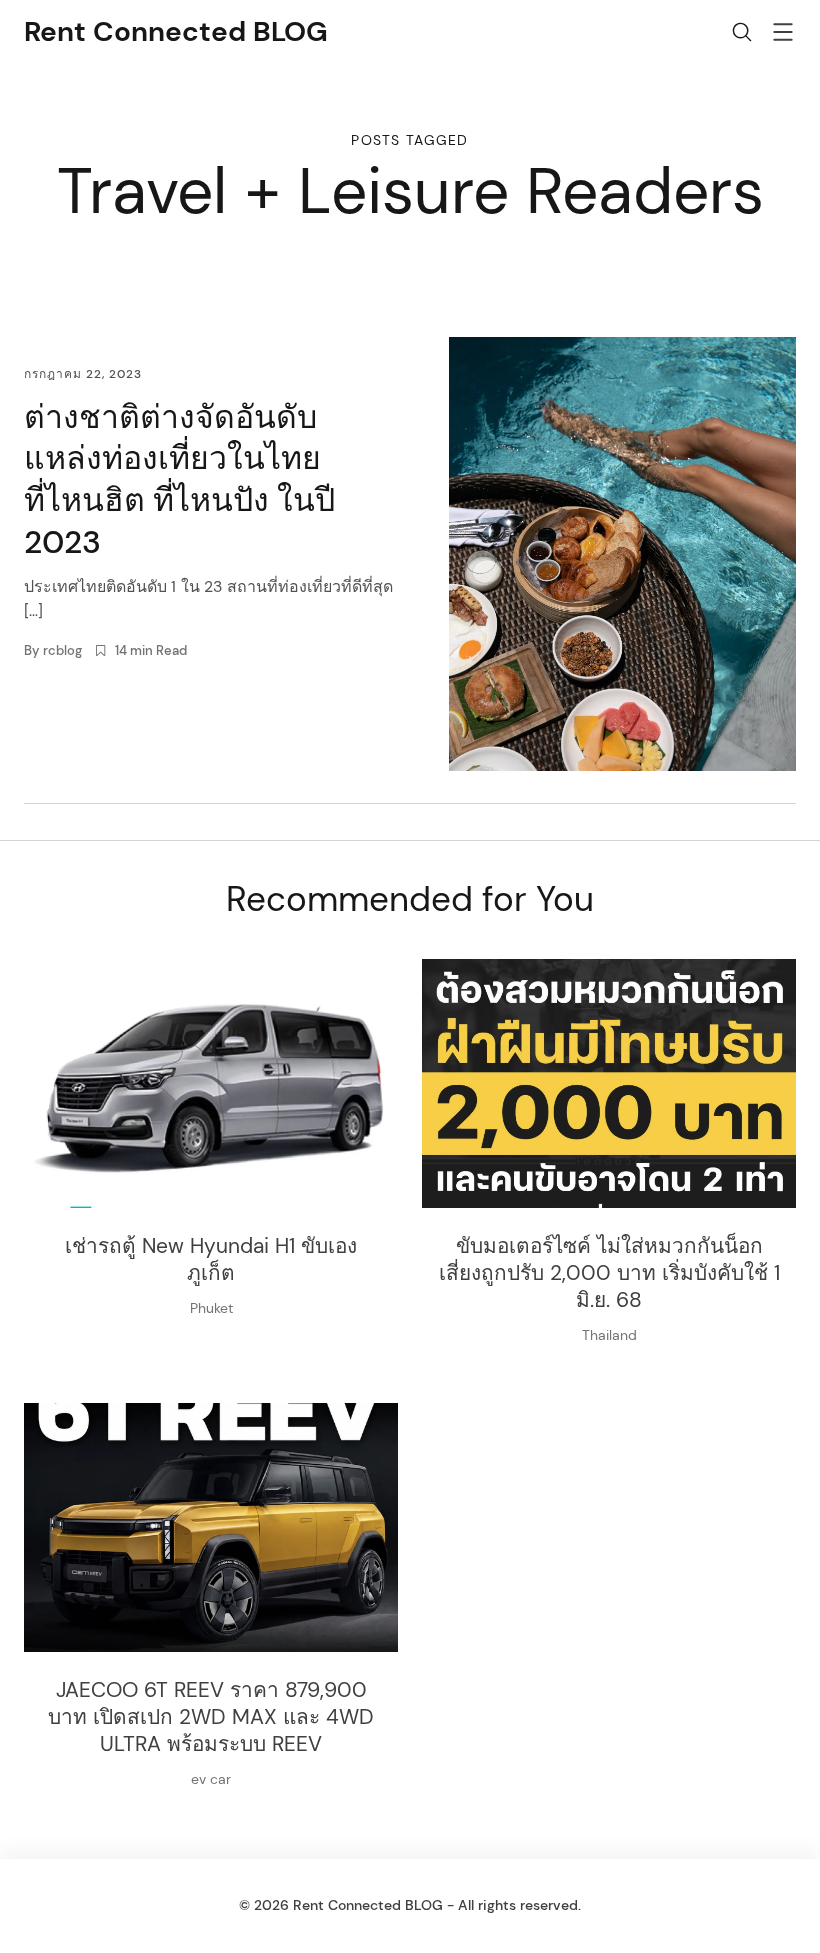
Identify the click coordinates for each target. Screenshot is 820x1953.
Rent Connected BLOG (176, 31)
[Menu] (783, 35)
